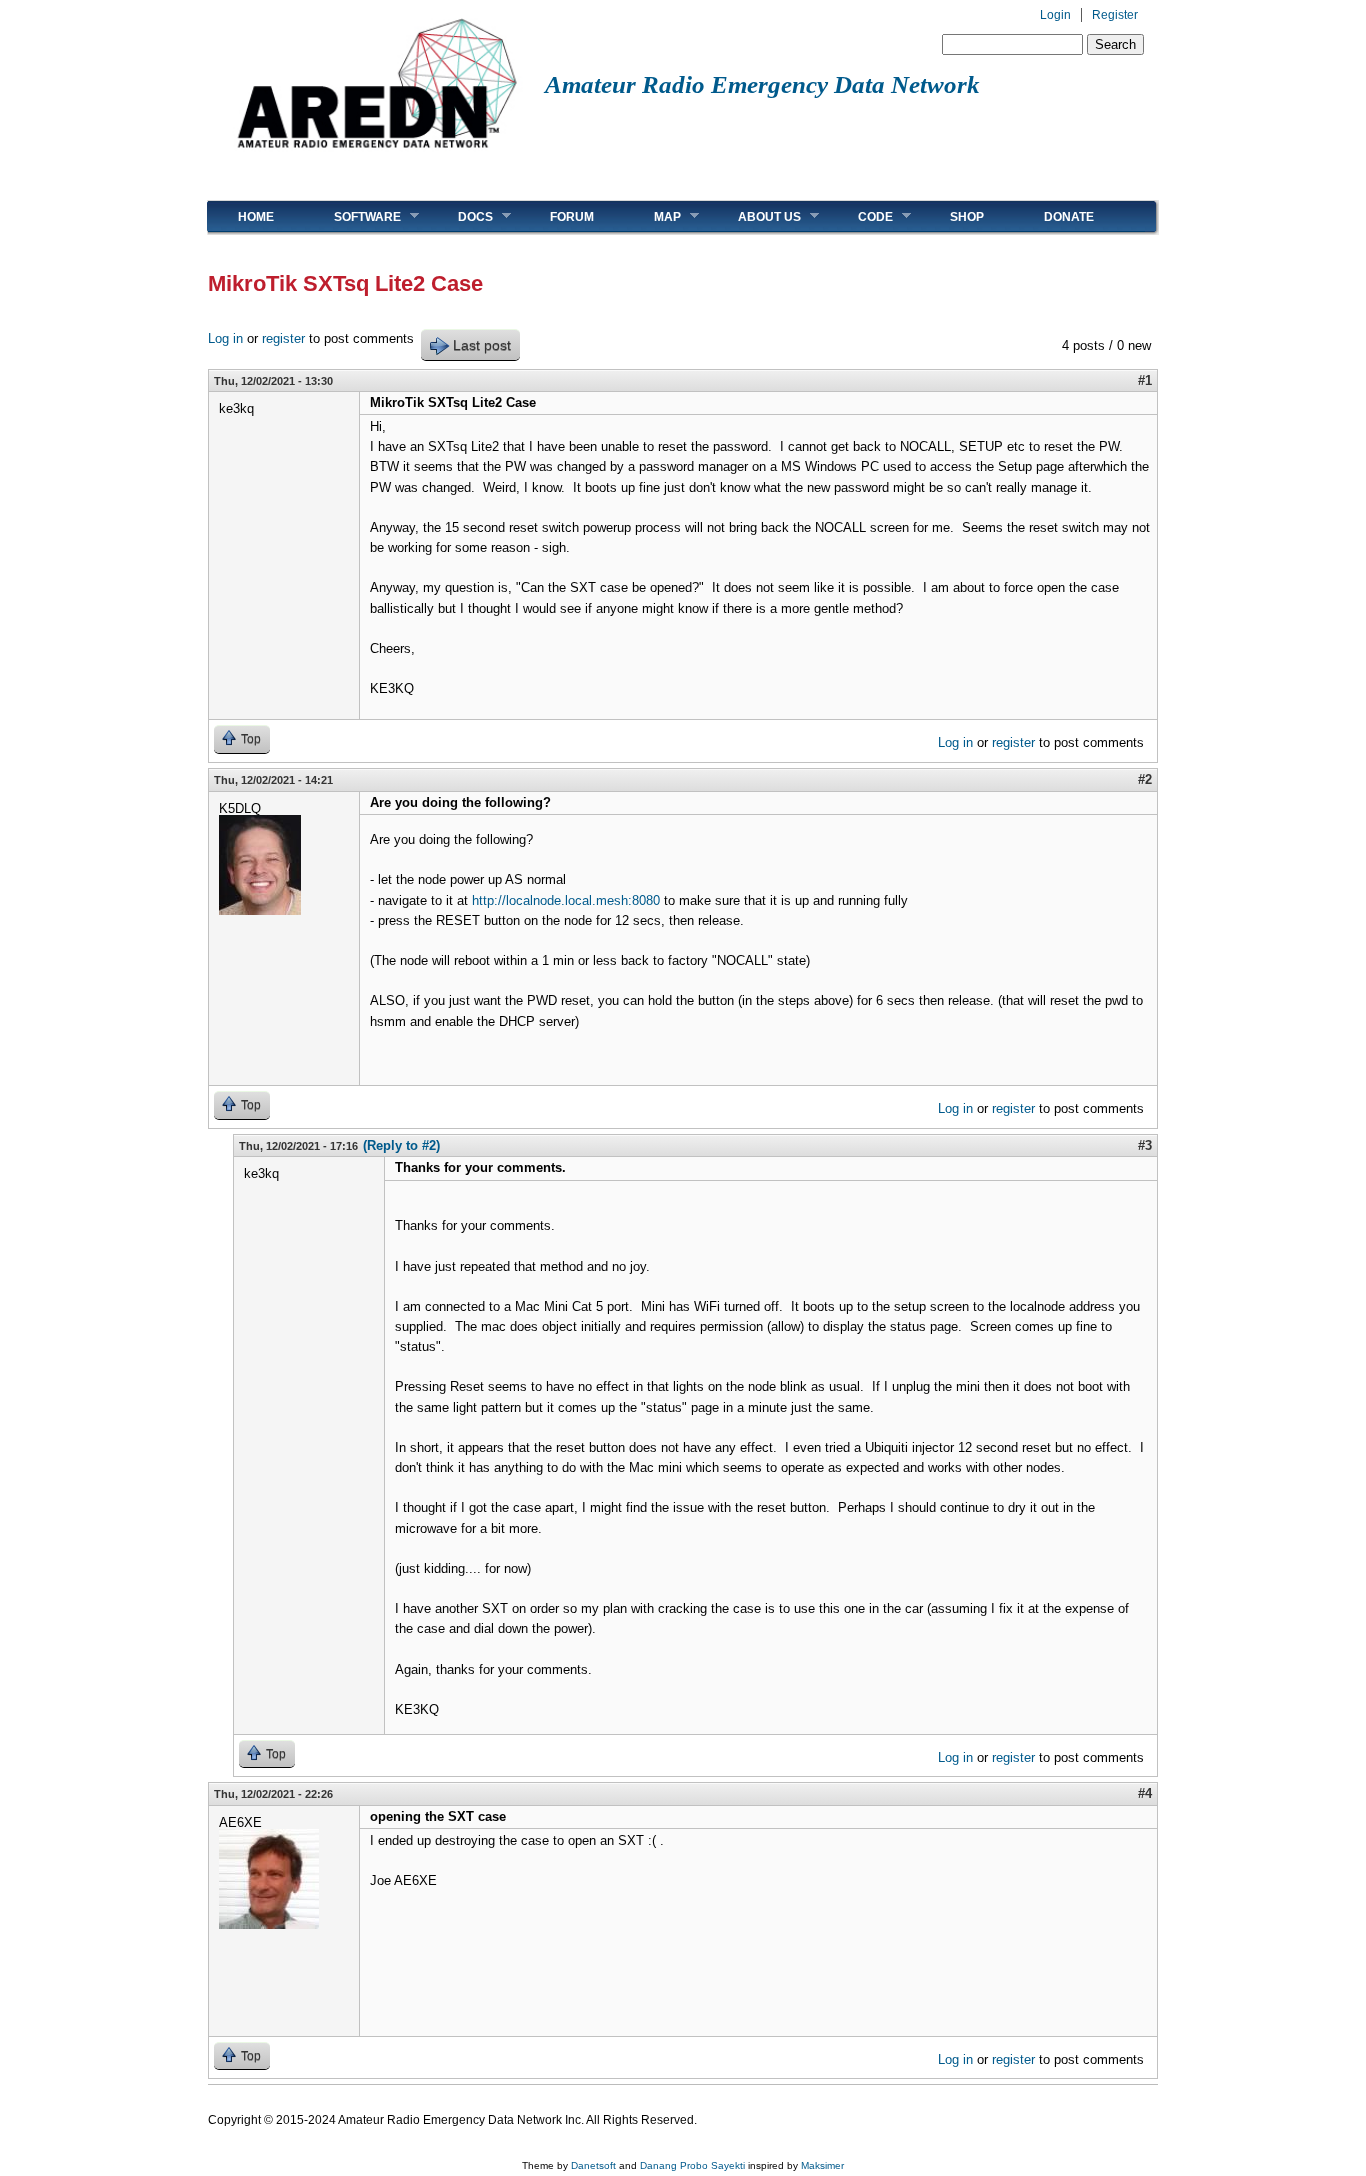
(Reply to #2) (401, 1145)
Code (860, 216)
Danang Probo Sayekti (692, 2165)
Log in (225, 338)
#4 (1145, 1793)
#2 (1145, 779)
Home (256, 217)
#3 (1145, 1145)
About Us (754, 216)
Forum (572, 217)
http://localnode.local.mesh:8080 (566, 900)
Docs (460, 216)
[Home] (376, 155)
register (283, 338)
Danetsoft (593, 2165)
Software (352, 216)
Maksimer (822, 2165)
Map (652, 216)
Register (1115, 15)
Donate (1069, 217)
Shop (967, 217)
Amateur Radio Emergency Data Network (762, 84)
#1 (1145, 380)
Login (1055, 15)
